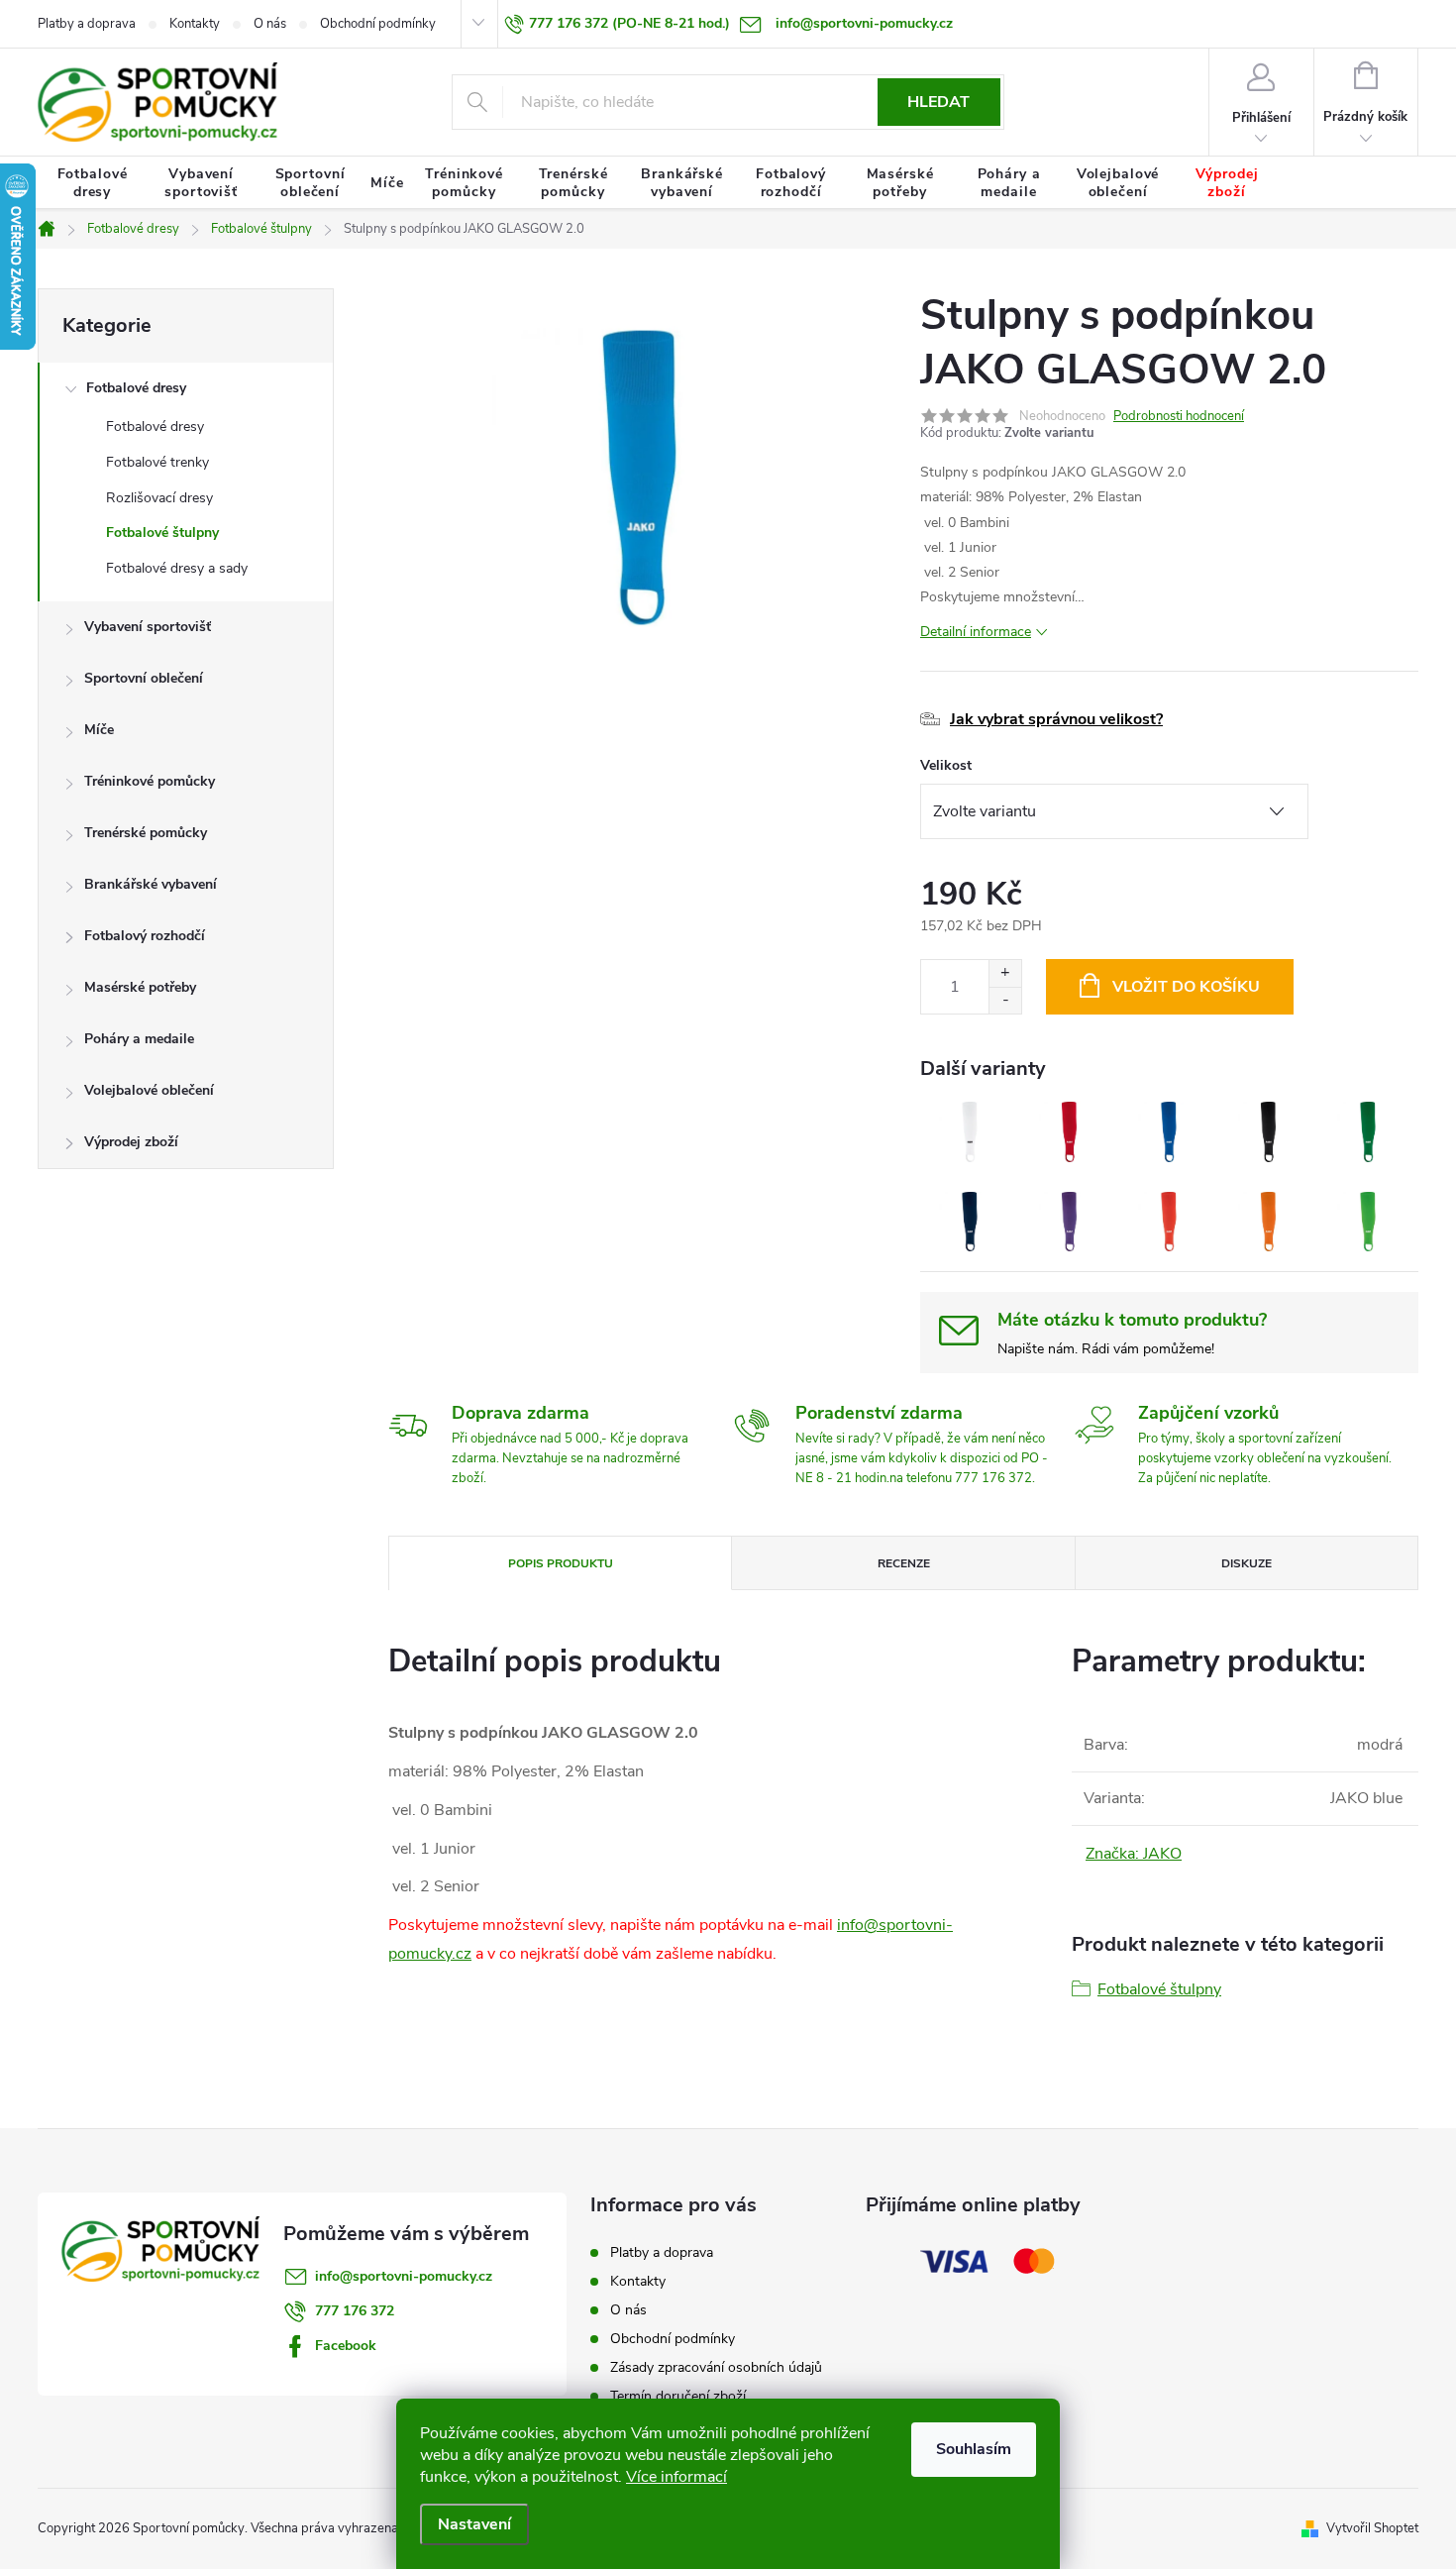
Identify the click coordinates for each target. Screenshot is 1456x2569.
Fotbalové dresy (136, 388)
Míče (99, 730)
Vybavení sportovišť (148, 627)
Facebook (346, 2346)
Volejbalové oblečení (149, 1090)
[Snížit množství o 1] (1005, 1000)
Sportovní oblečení (144, 678)
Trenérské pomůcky (146, 833)
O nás (270, 24)
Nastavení (474, 2524)
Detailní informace (976, 632)
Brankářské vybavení (151, 884)
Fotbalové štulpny (162, 533)
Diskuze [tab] (1247, 1563)
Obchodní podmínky (378, 24)
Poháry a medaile (139, 1039)
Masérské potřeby (140, 987)
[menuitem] (92, 183)
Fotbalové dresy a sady (177, 568)
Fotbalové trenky (157, 462)
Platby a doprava (87, 24)
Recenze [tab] (904, 1563)
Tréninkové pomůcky (150, 781)
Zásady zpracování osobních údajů (716, 2367)
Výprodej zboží (131, 1142)
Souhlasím (974, 2449)
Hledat (938, 102)
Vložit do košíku (1186, 987)
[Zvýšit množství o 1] (1005, 973)
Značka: (1134, 1854)
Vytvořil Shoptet (1372, 2528)
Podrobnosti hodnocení (1179, 416)
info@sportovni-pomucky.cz (404, 2276)
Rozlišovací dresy (159, 498)
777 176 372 (355, 2311)
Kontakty (195, 24)
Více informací (676, 2477)
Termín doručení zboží (678, 2396)
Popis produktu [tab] (561, 1563)
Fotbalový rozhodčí (145, 936)
